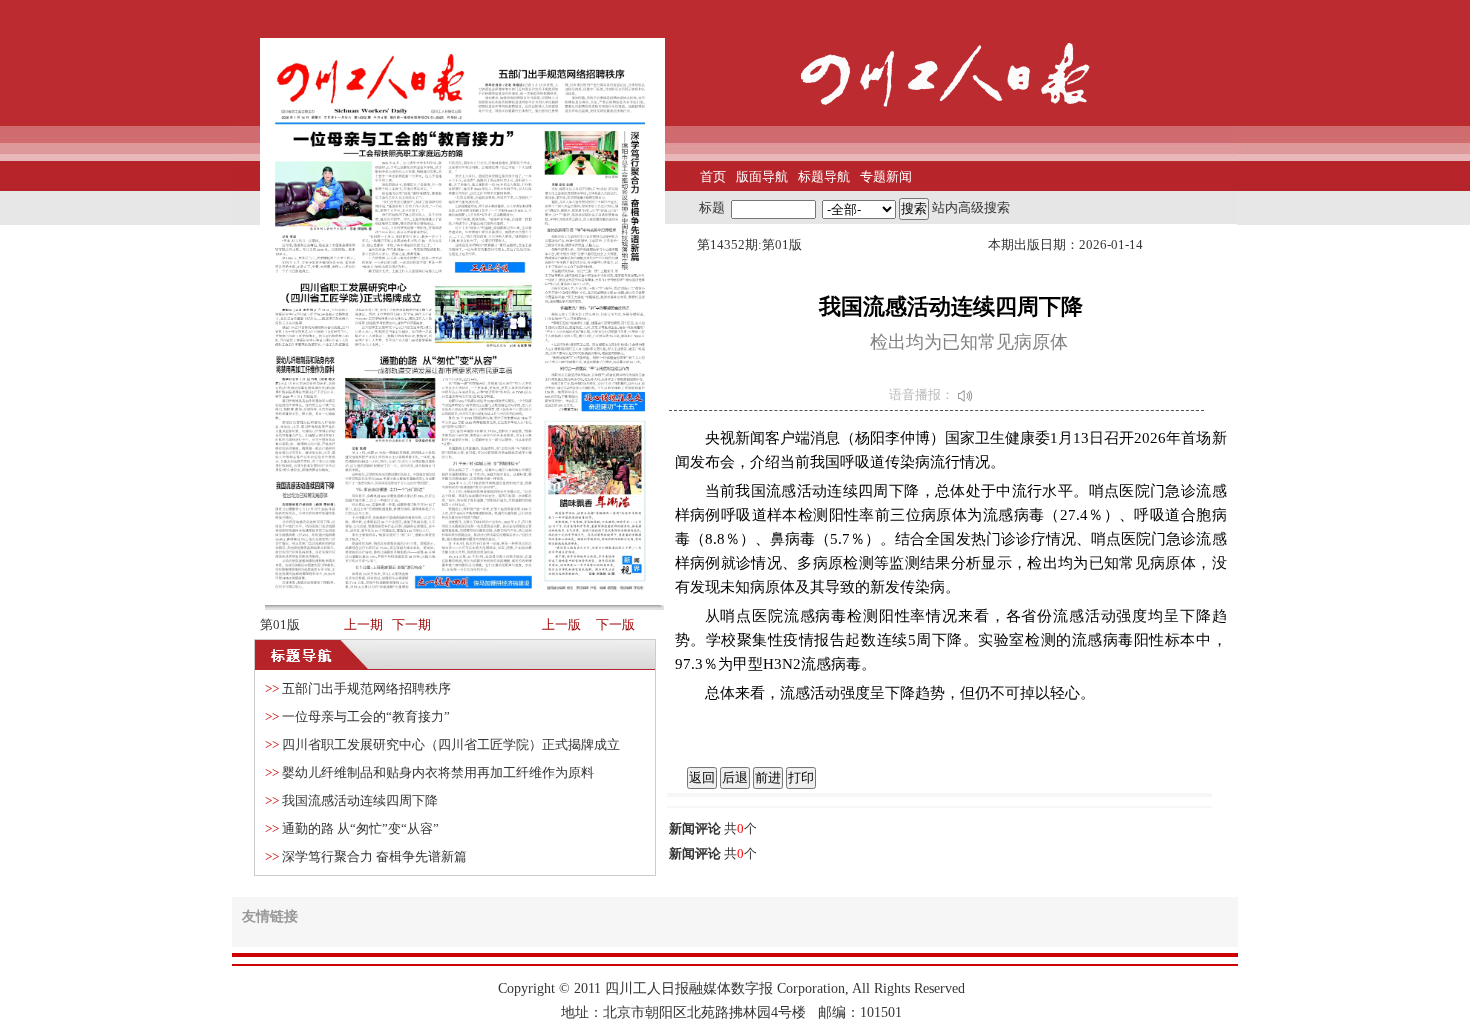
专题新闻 (886, 176)
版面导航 (762, 176)
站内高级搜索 (971, 207)
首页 (713, 176)
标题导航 (824, 176)
